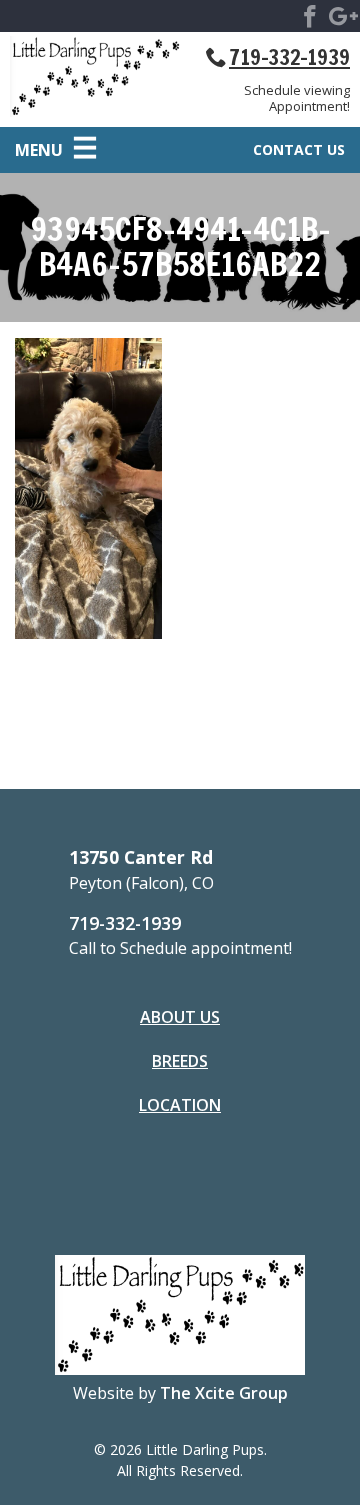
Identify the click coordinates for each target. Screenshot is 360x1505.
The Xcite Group (224, 1393)
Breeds (180, 1061)
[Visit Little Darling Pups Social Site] (310, 20)
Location (180, 1105)
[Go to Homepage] (95, 80)
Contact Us (299, 149)
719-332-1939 (289, 57)
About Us (180, 1017)
